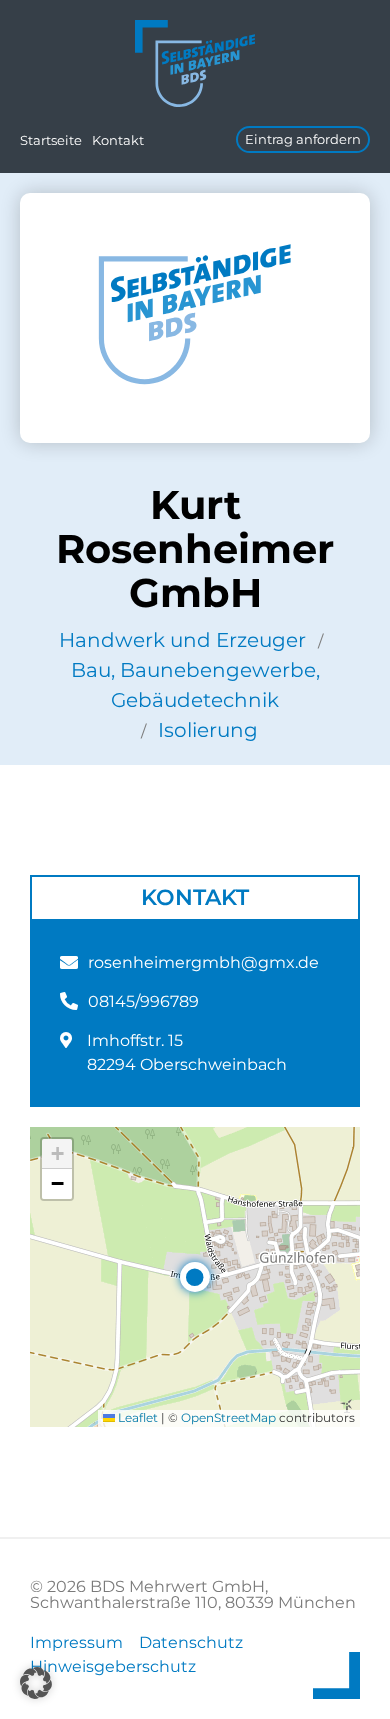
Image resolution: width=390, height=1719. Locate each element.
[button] (195, 1277)
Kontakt (118, 140)
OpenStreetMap (228, 1417)
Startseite (51, 140)
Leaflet (136, 1417)
